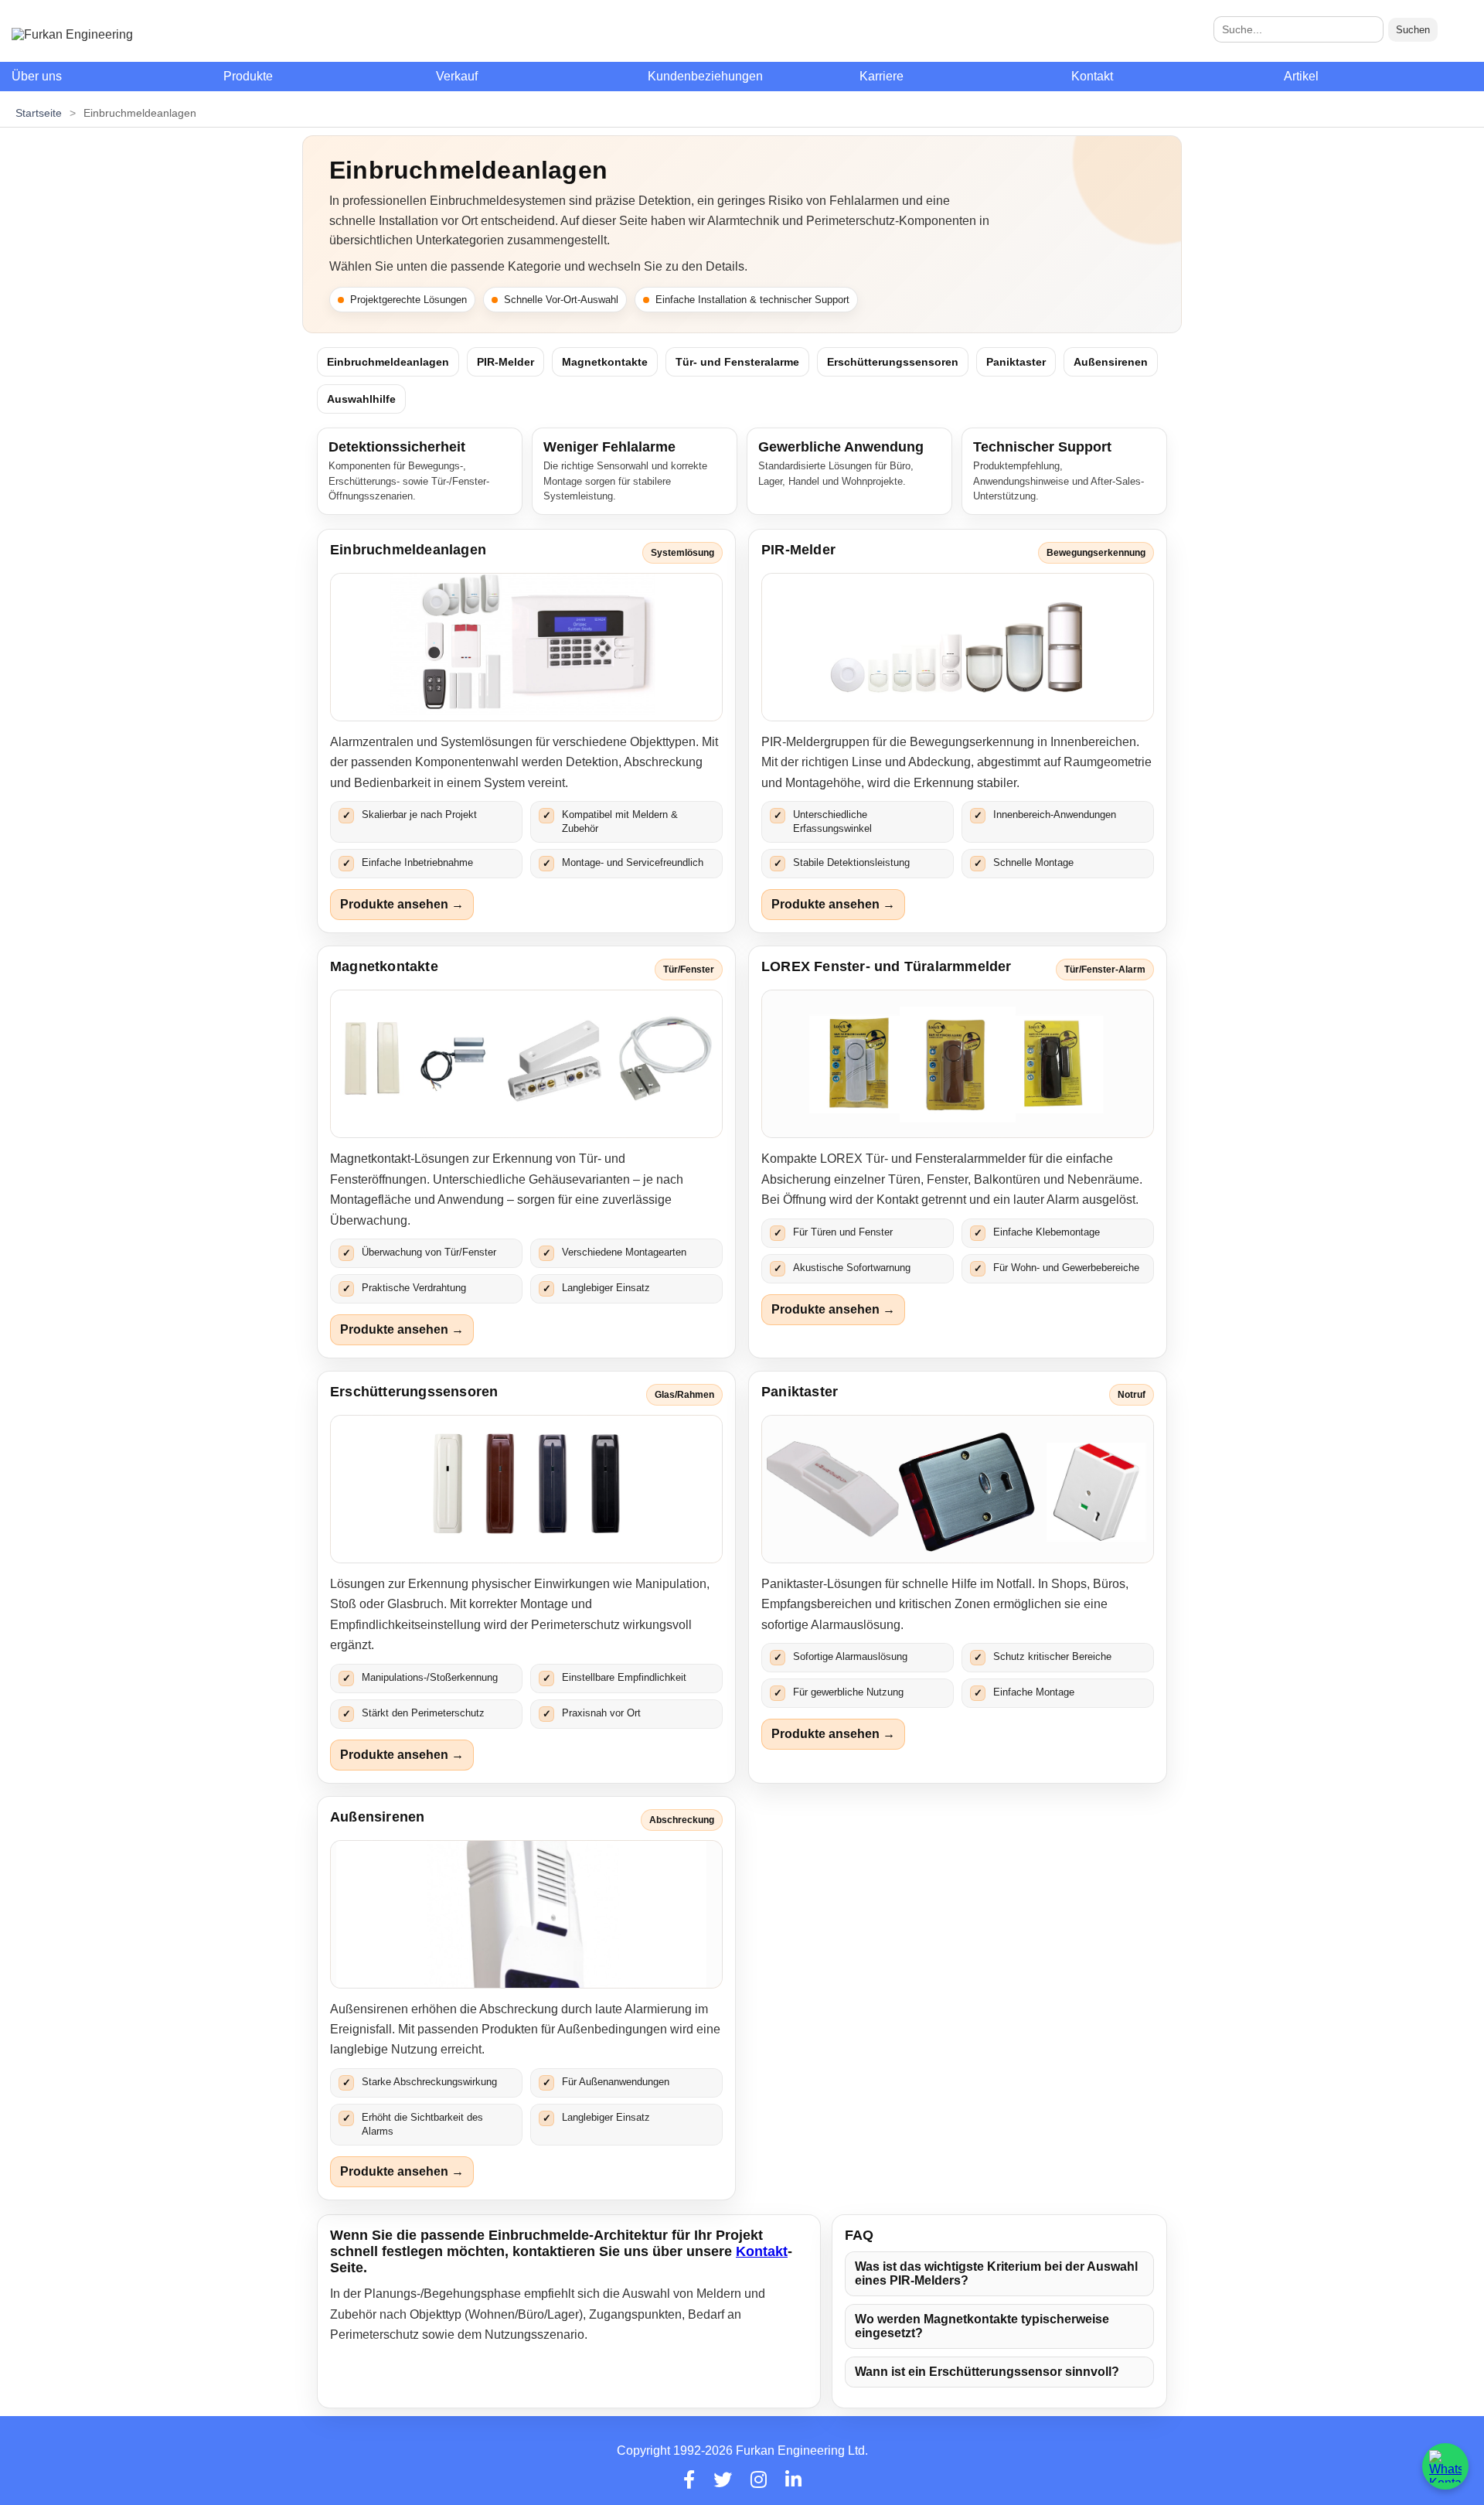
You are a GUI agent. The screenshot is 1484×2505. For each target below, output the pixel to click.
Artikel (1301, 76)
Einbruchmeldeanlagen (388, 362)
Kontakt (1092, 76)
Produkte (248, 76)
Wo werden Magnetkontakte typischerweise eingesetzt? (982, 2326)
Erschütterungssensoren (893, 362)
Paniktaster (1016, 362)
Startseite (39, 113)
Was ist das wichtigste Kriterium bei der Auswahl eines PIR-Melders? (996, 2273)
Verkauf (457, 76)
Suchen (1413, 30)
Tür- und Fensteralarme (737, 362)
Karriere (882, 76)
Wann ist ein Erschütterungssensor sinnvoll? (987, 2372)
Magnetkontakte (605, 362)
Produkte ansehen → (402, 904)
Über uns (37, 76)
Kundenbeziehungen (705, 76)
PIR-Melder (505, 362)
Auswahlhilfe (361, 399)
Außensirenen (1111, 362)
